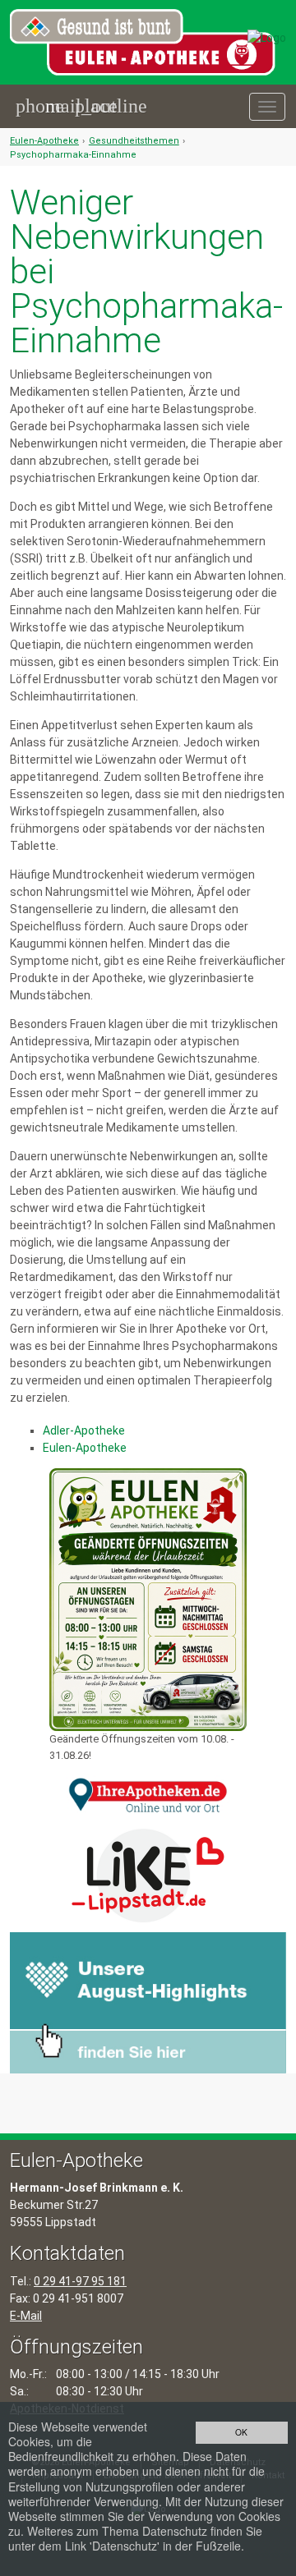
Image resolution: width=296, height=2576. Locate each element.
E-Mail (26, 2316)
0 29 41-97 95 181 (80, 2281)
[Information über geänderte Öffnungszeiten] (148, 1600)
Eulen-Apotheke (44, 141)
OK (241, 2432)
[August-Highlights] (148, 2001)
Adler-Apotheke (84, 1430)
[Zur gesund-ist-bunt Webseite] (267, 37)
